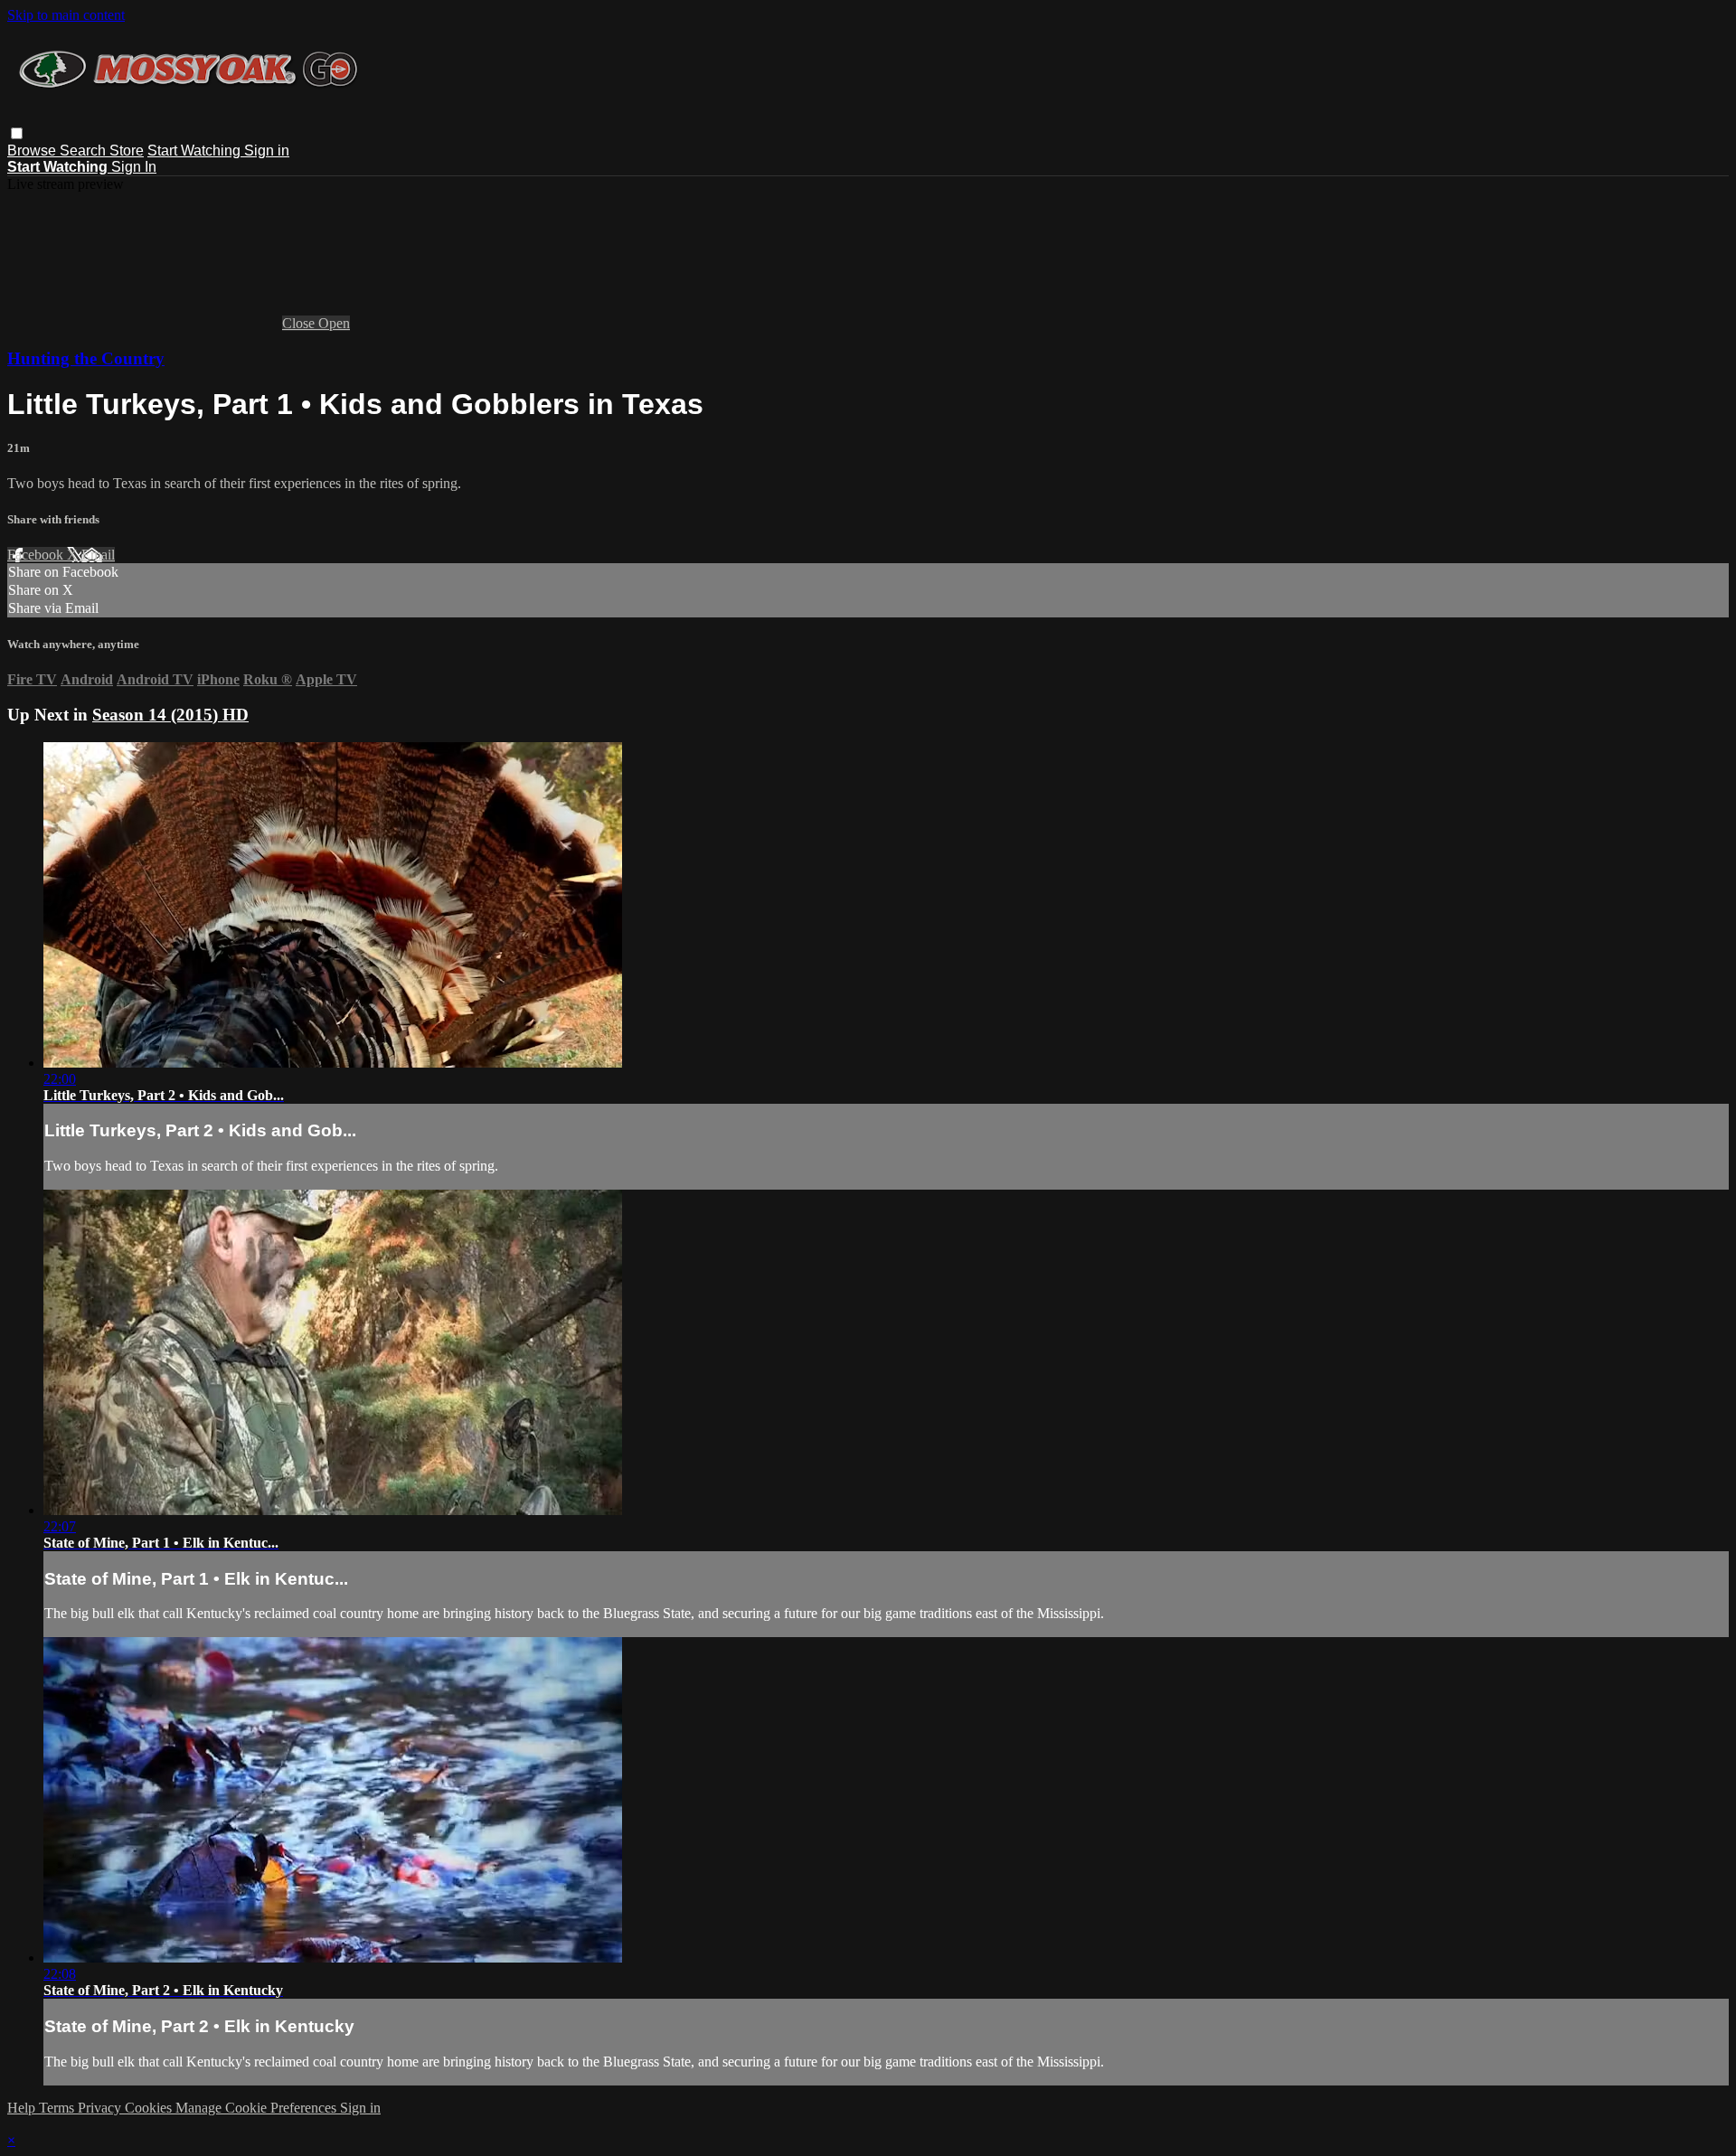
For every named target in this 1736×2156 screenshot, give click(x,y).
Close (300, 323)
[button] (17, 133)
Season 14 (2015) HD (170, 715)
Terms (58, 2108)
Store (127, 151)
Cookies (150, 2108)
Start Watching (196, 151)
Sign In (134, 167)
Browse (33, 151)
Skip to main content (66, 15)
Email (98, 555)
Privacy (101, 2108)
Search (85, 151)
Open (334, 323)
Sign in (267, 151)
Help (23, 2108)
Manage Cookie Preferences (258, 2108)
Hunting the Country (86, 358)
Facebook (37, 555)
